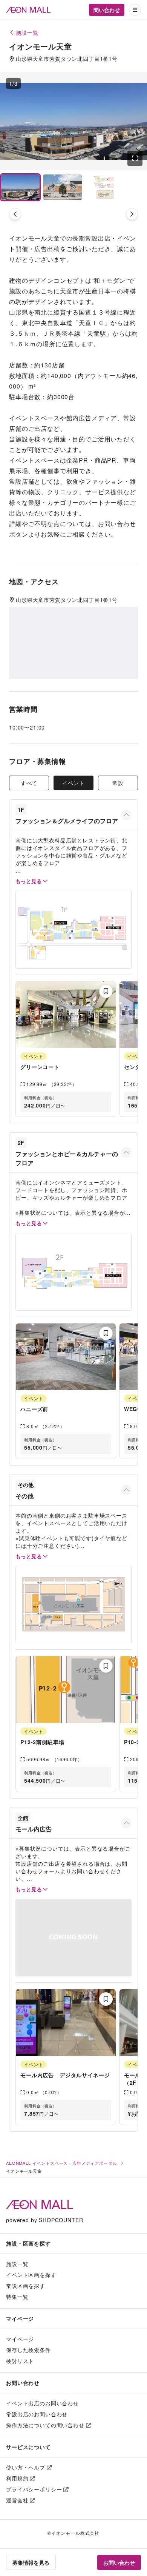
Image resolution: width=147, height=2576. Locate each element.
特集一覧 (17, 2297)
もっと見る (29, 881)
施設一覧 (17, 2264)
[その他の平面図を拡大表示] (73, 1605)
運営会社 (17, 2500)
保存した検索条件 (28, 2350)
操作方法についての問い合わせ (45, 2425)
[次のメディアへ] (132, 214)
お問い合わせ (119, 2562)
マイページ (20, 2339)
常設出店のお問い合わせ (37, 2414)
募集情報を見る (31, 2562)
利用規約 (17, 2478)
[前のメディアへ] (15, 214)
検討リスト (20, 2361)
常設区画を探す (26, 2286)
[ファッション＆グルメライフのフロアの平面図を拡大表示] (73, 929)
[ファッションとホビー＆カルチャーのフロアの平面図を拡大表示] (73, 1272)
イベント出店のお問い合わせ (42, 2403)
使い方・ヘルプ (26, 2467)
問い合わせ (107, 10)
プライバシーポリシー (34, 2489)
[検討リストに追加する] (106, 991)
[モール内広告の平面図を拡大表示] (73, 1938)
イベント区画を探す (31, 2275)
